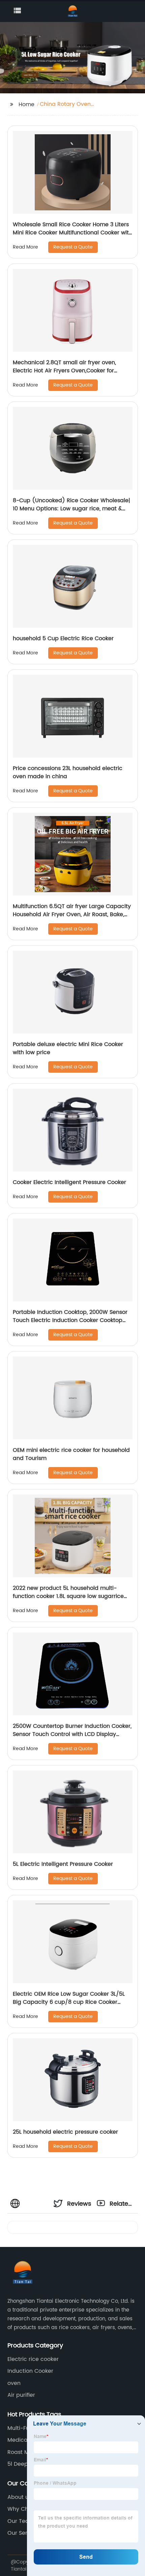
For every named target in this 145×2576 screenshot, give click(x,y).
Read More (25, 247)
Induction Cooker (30, 2371)
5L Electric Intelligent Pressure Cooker (63, 1864)
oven (14, 2383)
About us (19, 2497)
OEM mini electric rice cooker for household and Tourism (71, 1454)
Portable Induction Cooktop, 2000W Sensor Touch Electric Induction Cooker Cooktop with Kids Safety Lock (70, 1320)
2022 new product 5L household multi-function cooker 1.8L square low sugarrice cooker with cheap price (68, 1596)
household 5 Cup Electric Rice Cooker (63, 639)
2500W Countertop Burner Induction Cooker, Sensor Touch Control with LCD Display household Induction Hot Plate (72, 1734)
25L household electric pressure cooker (65, 2132)
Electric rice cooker (33, 2359)
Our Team (21, 2521)
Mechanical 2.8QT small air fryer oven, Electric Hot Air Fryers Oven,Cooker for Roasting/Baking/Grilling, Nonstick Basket (68, 371)
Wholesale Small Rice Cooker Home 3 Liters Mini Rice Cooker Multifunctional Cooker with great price (72, 233)
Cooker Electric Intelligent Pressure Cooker (69, 1182)
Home (26, 105)
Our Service (23, 2533)
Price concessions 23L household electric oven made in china (68, 772)
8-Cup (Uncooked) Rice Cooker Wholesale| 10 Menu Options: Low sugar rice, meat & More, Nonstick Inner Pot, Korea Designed (71, 509)
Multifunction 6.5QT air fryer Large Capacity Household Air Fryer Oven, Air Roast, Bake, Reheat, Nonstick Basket (72, 914)
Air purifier (21, 2395)
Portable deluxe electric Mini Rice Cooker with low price (68, 1048)
